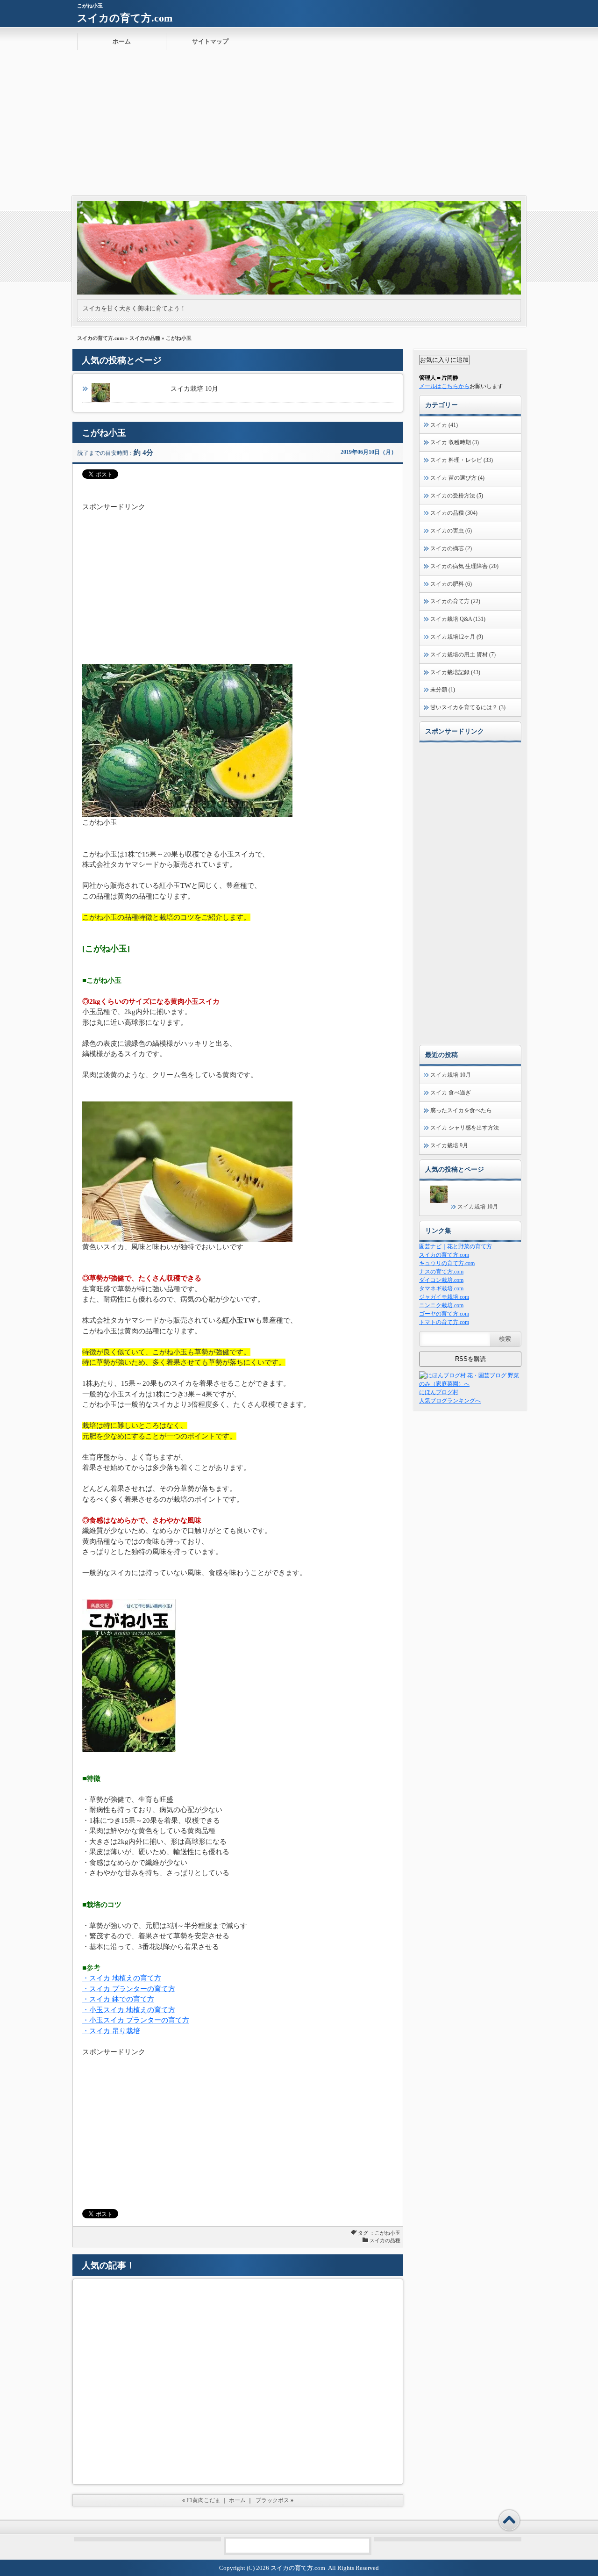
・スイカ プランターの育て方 (129, 1989)
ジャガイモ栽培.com (444, 1297)
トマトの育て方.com (444, 1322)
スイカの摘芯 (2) (451, 548)
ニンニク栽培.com (441, 1305)
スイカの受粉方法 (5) (457, 496)
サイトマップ (210, 41)
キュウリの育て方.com (447, 1263)
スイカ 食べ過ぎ (451, 1093)
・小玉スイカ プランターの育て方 (136, 2020)
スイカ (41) (444, 425)
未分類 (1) (443, 690)
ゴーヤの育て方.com (444, 1314)
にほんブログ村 (439, 1392)
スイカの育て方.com (125, 18)
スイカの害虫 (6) (451, 531)
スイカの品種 (145, 338)
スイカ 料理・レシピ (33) (462, 460)
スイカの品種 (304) (454, 513)
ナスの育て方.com (441, 1272)
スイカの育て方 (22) (455, 601)
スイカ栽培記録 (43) (455, 672)
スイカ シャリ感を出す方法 (465, 1128)
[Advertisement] (299, 126)
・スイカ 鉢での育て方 (118, 1999)
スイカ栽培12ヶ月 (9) (457, 637)
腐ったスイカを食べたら (461, 1110)
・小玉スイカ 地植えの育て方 (129, 2010)
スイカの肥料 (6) (451, 584)
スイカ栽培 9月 (449, 1145)
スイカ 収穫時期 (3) (455, 442)
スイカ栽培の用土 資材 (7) (463, 655)
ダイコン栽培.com (441, 1280)
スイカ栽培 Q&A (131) (458, 619)
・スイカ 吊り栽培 (111, 2031)
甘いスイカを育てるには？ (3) (468, 707)
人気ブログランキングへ (450, 1401)
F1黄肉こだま (203, 2500)
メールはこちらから (444, 386)
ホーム (122, 41)
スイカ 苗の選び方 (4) (457, 478)
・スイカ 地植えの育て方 (122, 1978)
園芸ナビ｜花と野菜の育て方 (456, 1246)
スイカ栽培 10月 (194, 389)
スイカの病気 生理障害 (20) (464, 566)
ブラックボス (272, 2500)
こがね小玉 (388, 2233)
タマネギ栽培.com (441, 1288)
